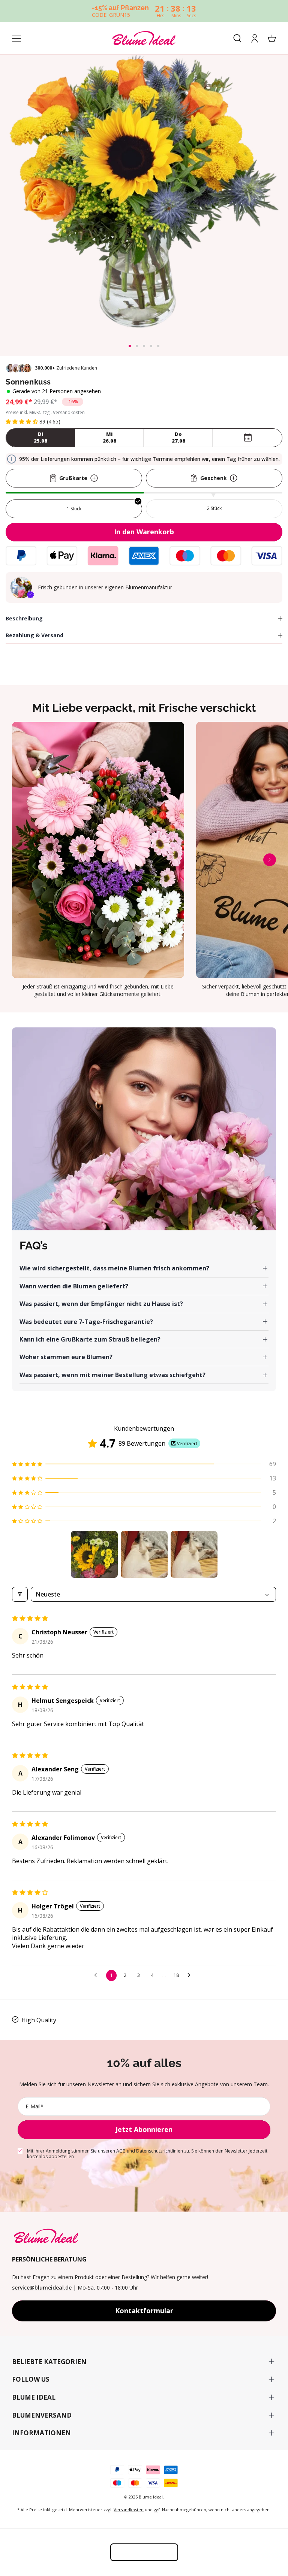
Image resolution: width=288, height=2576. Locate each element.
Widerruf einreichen (144, 2552)
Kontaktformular (144, 2311)
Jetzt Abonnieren (144, 2129)
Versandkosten (129, 2510)
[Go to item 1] (94, 1554)
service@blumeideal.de (42, 2288)
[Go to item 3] (194, 1554)
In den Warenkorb (144, 532)
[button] (130, 346)
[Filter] (20, 1594)
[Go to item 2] (144, 1554)
